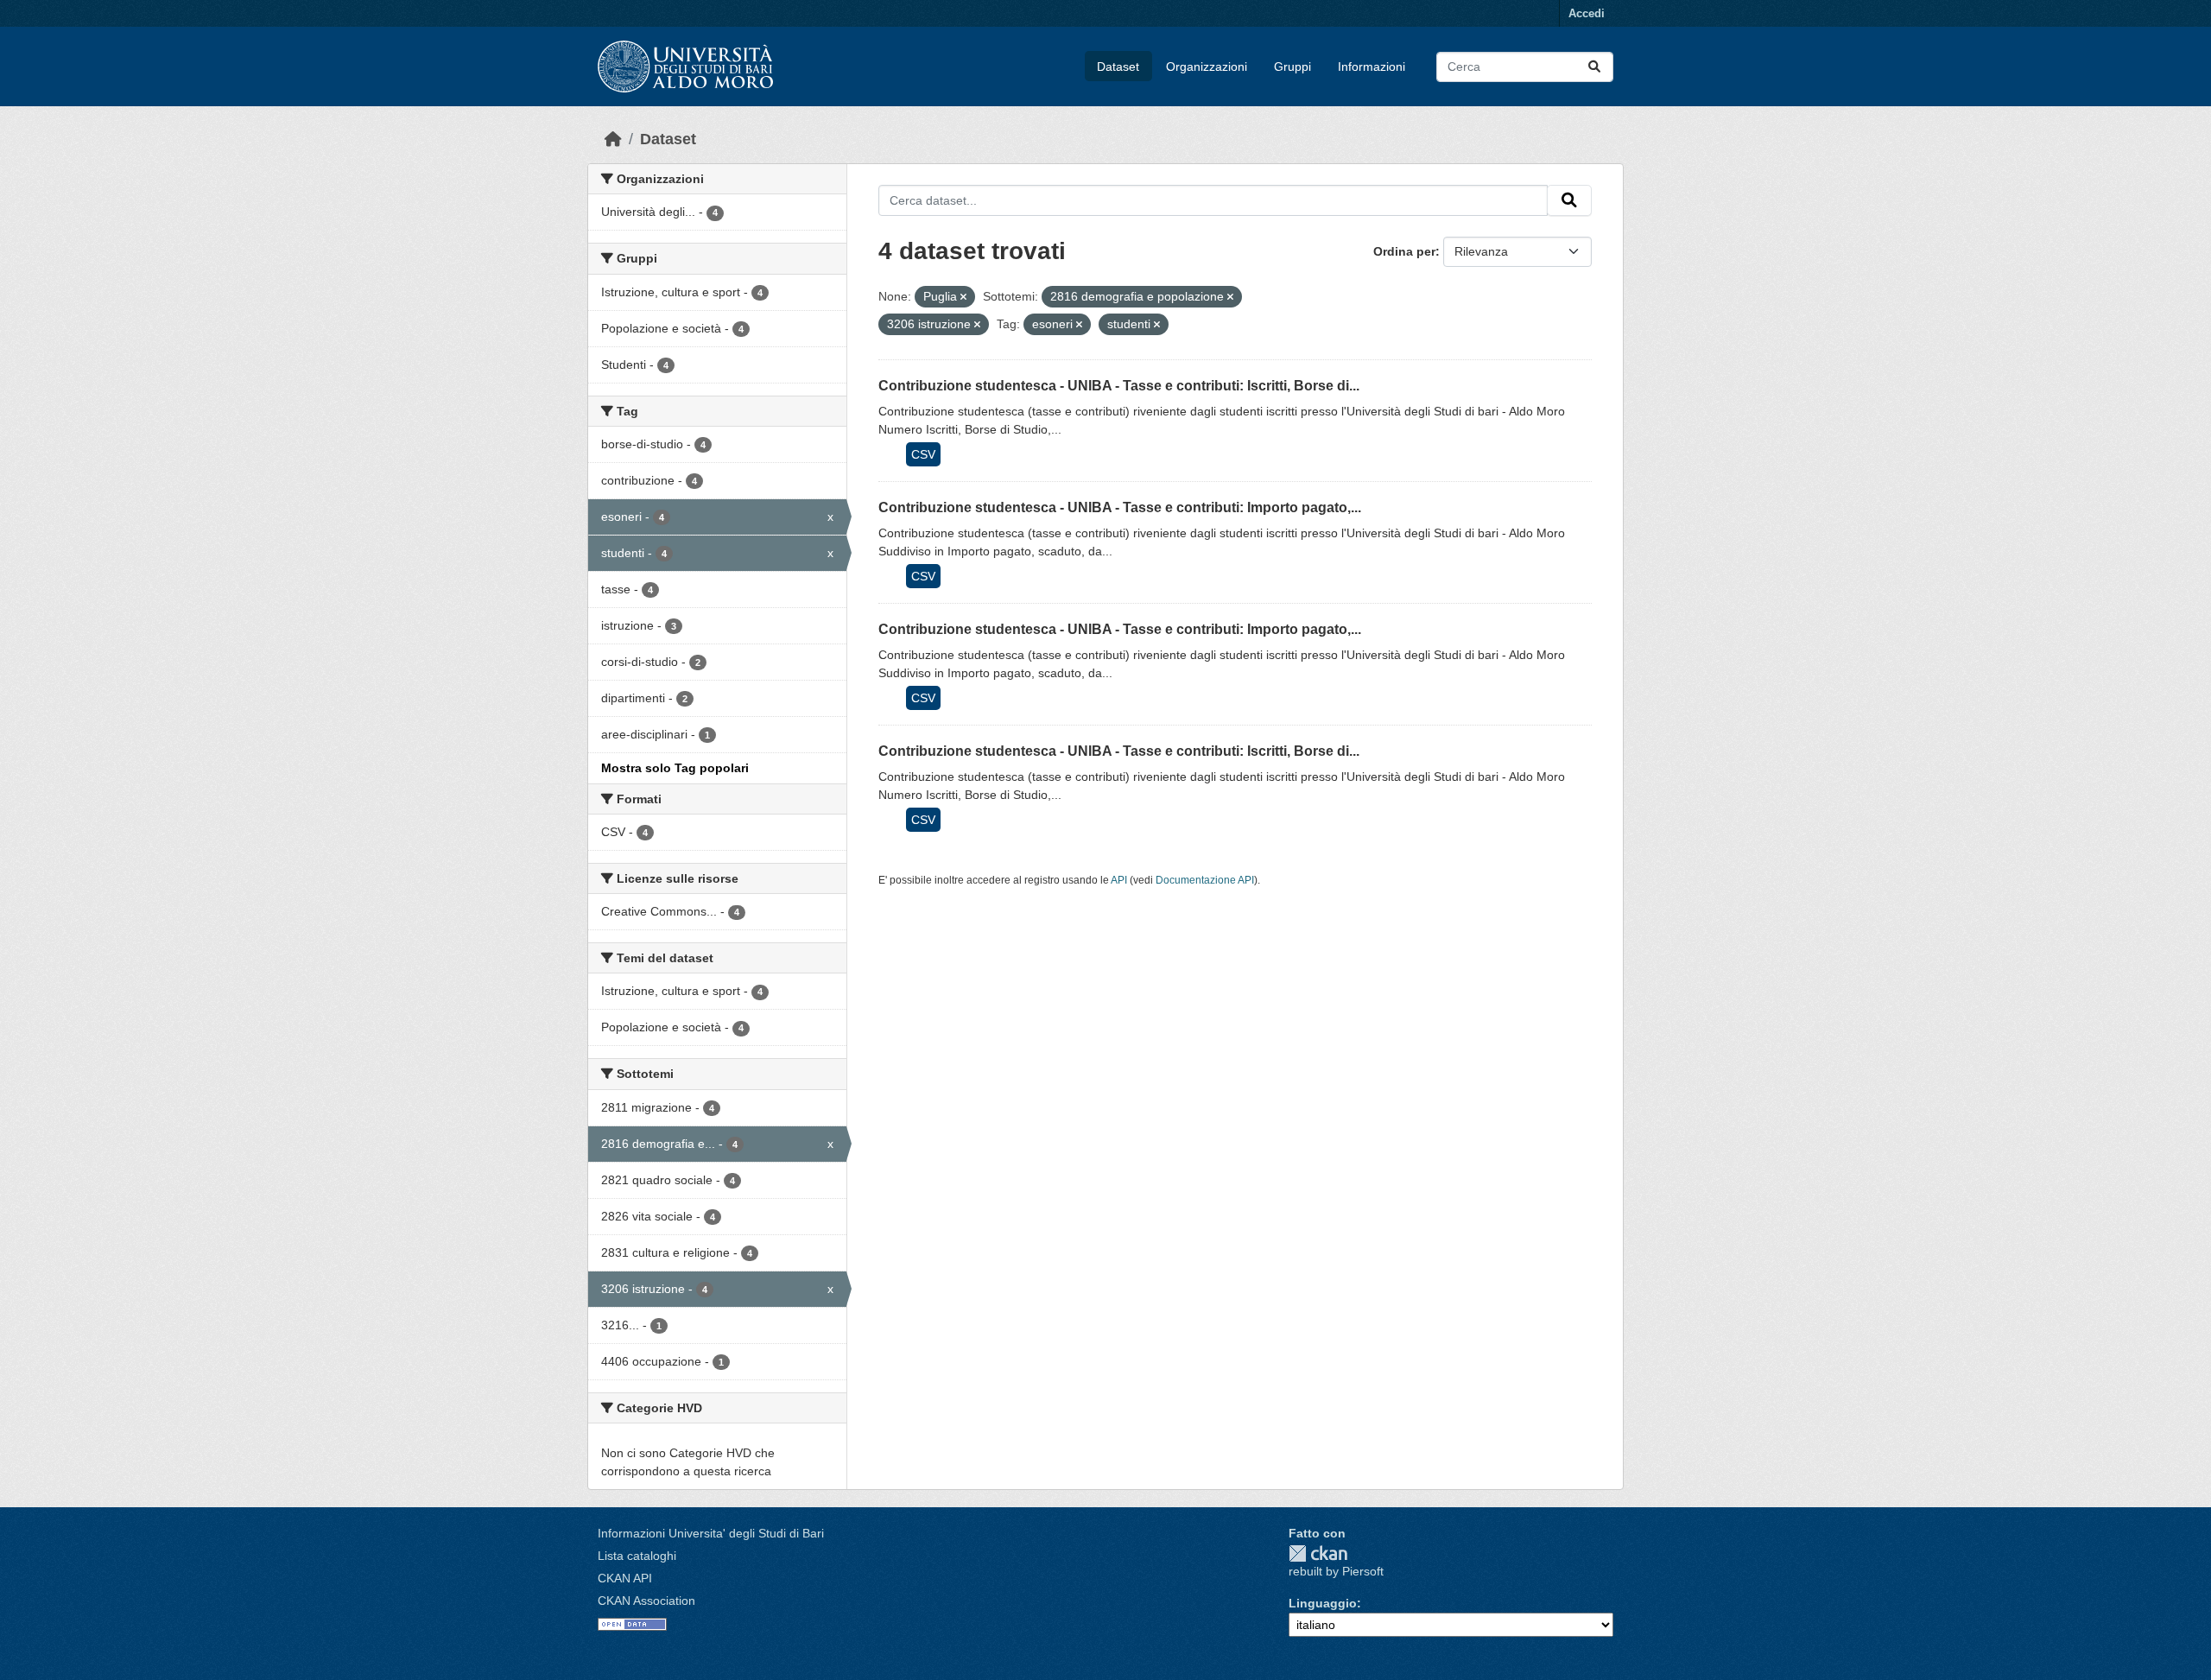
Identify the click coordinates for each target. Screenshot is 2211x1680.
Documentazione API (1205, 880)
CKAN (1318, 1553)
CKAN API (625, 1578)
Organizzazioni (1207, 67)
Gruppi (1292, 67)
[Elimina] (963, 297)
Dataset (1118, 67)
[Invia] (1594, 67)
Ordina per (1404, 251)
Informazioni (1372, 67)
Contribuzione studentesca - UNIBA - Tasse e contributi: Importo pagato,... (1120, 507)
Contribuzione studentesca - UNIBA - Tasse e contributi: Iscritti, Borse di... (1119, 386)
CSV (923, 454)
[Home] (613, 139)
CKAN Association (646, 1601)
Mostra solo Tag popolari (675, 768)
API (1119, 880)
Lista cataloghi (637, 1556)
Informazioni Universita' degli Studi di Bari (711, 1533)
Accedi (1587, 13)
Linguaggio (1323, 1603)
